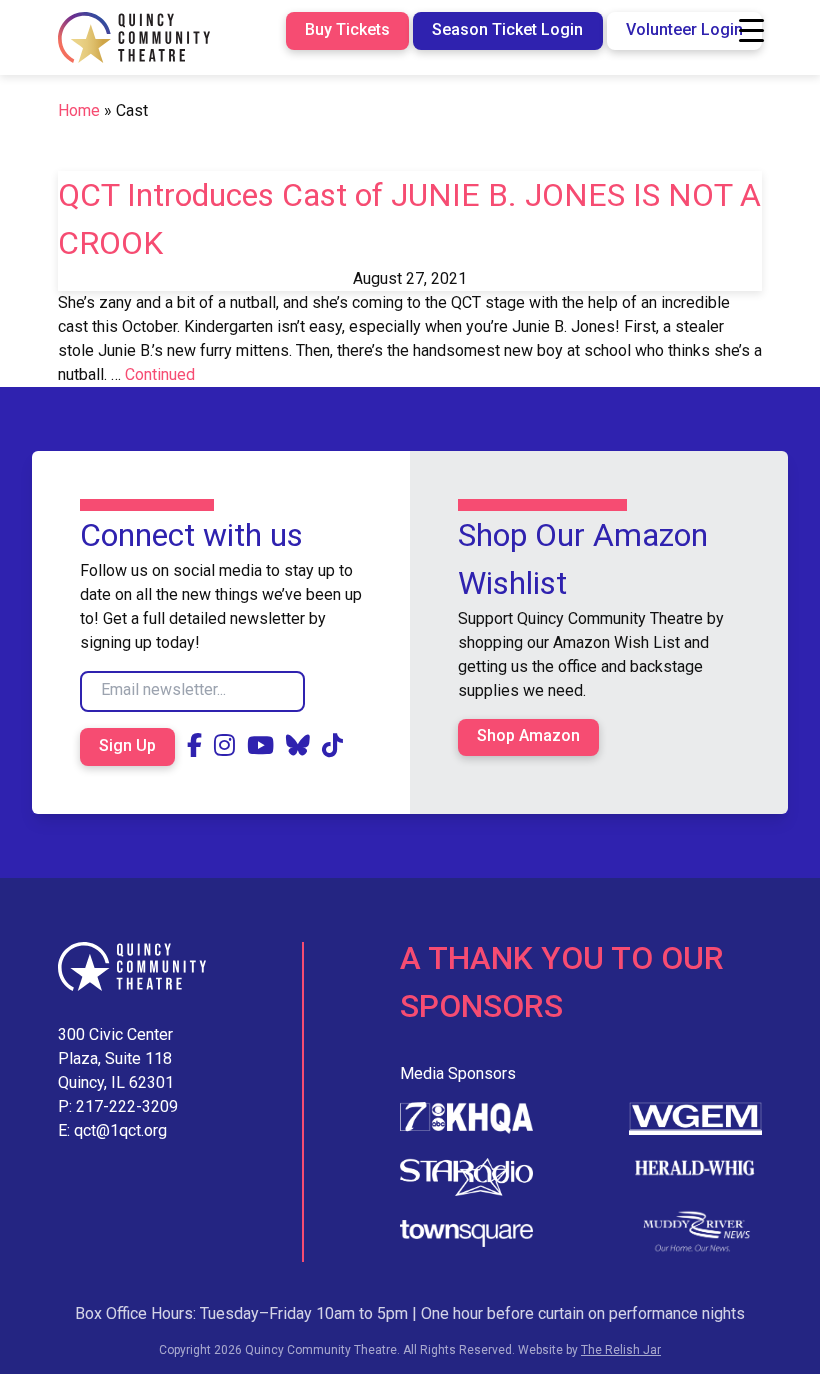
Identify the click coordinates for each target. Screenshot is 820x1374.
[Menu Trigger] (751, 30)
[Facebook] (194, 746)
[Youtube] (260, 746)
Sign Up (127, 745)
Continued (160, 374)
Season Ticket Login (507, 29)
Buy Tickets (347, 29)
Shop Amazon (528, 735)
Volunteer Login (684, 29)
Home (79, 110)
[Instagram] (224, 746)
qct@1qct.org (120, 1130)
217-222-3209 (127, 1106)
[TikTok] (332, 746)
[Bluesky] (298, 746)
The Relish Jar (621, 1350)
